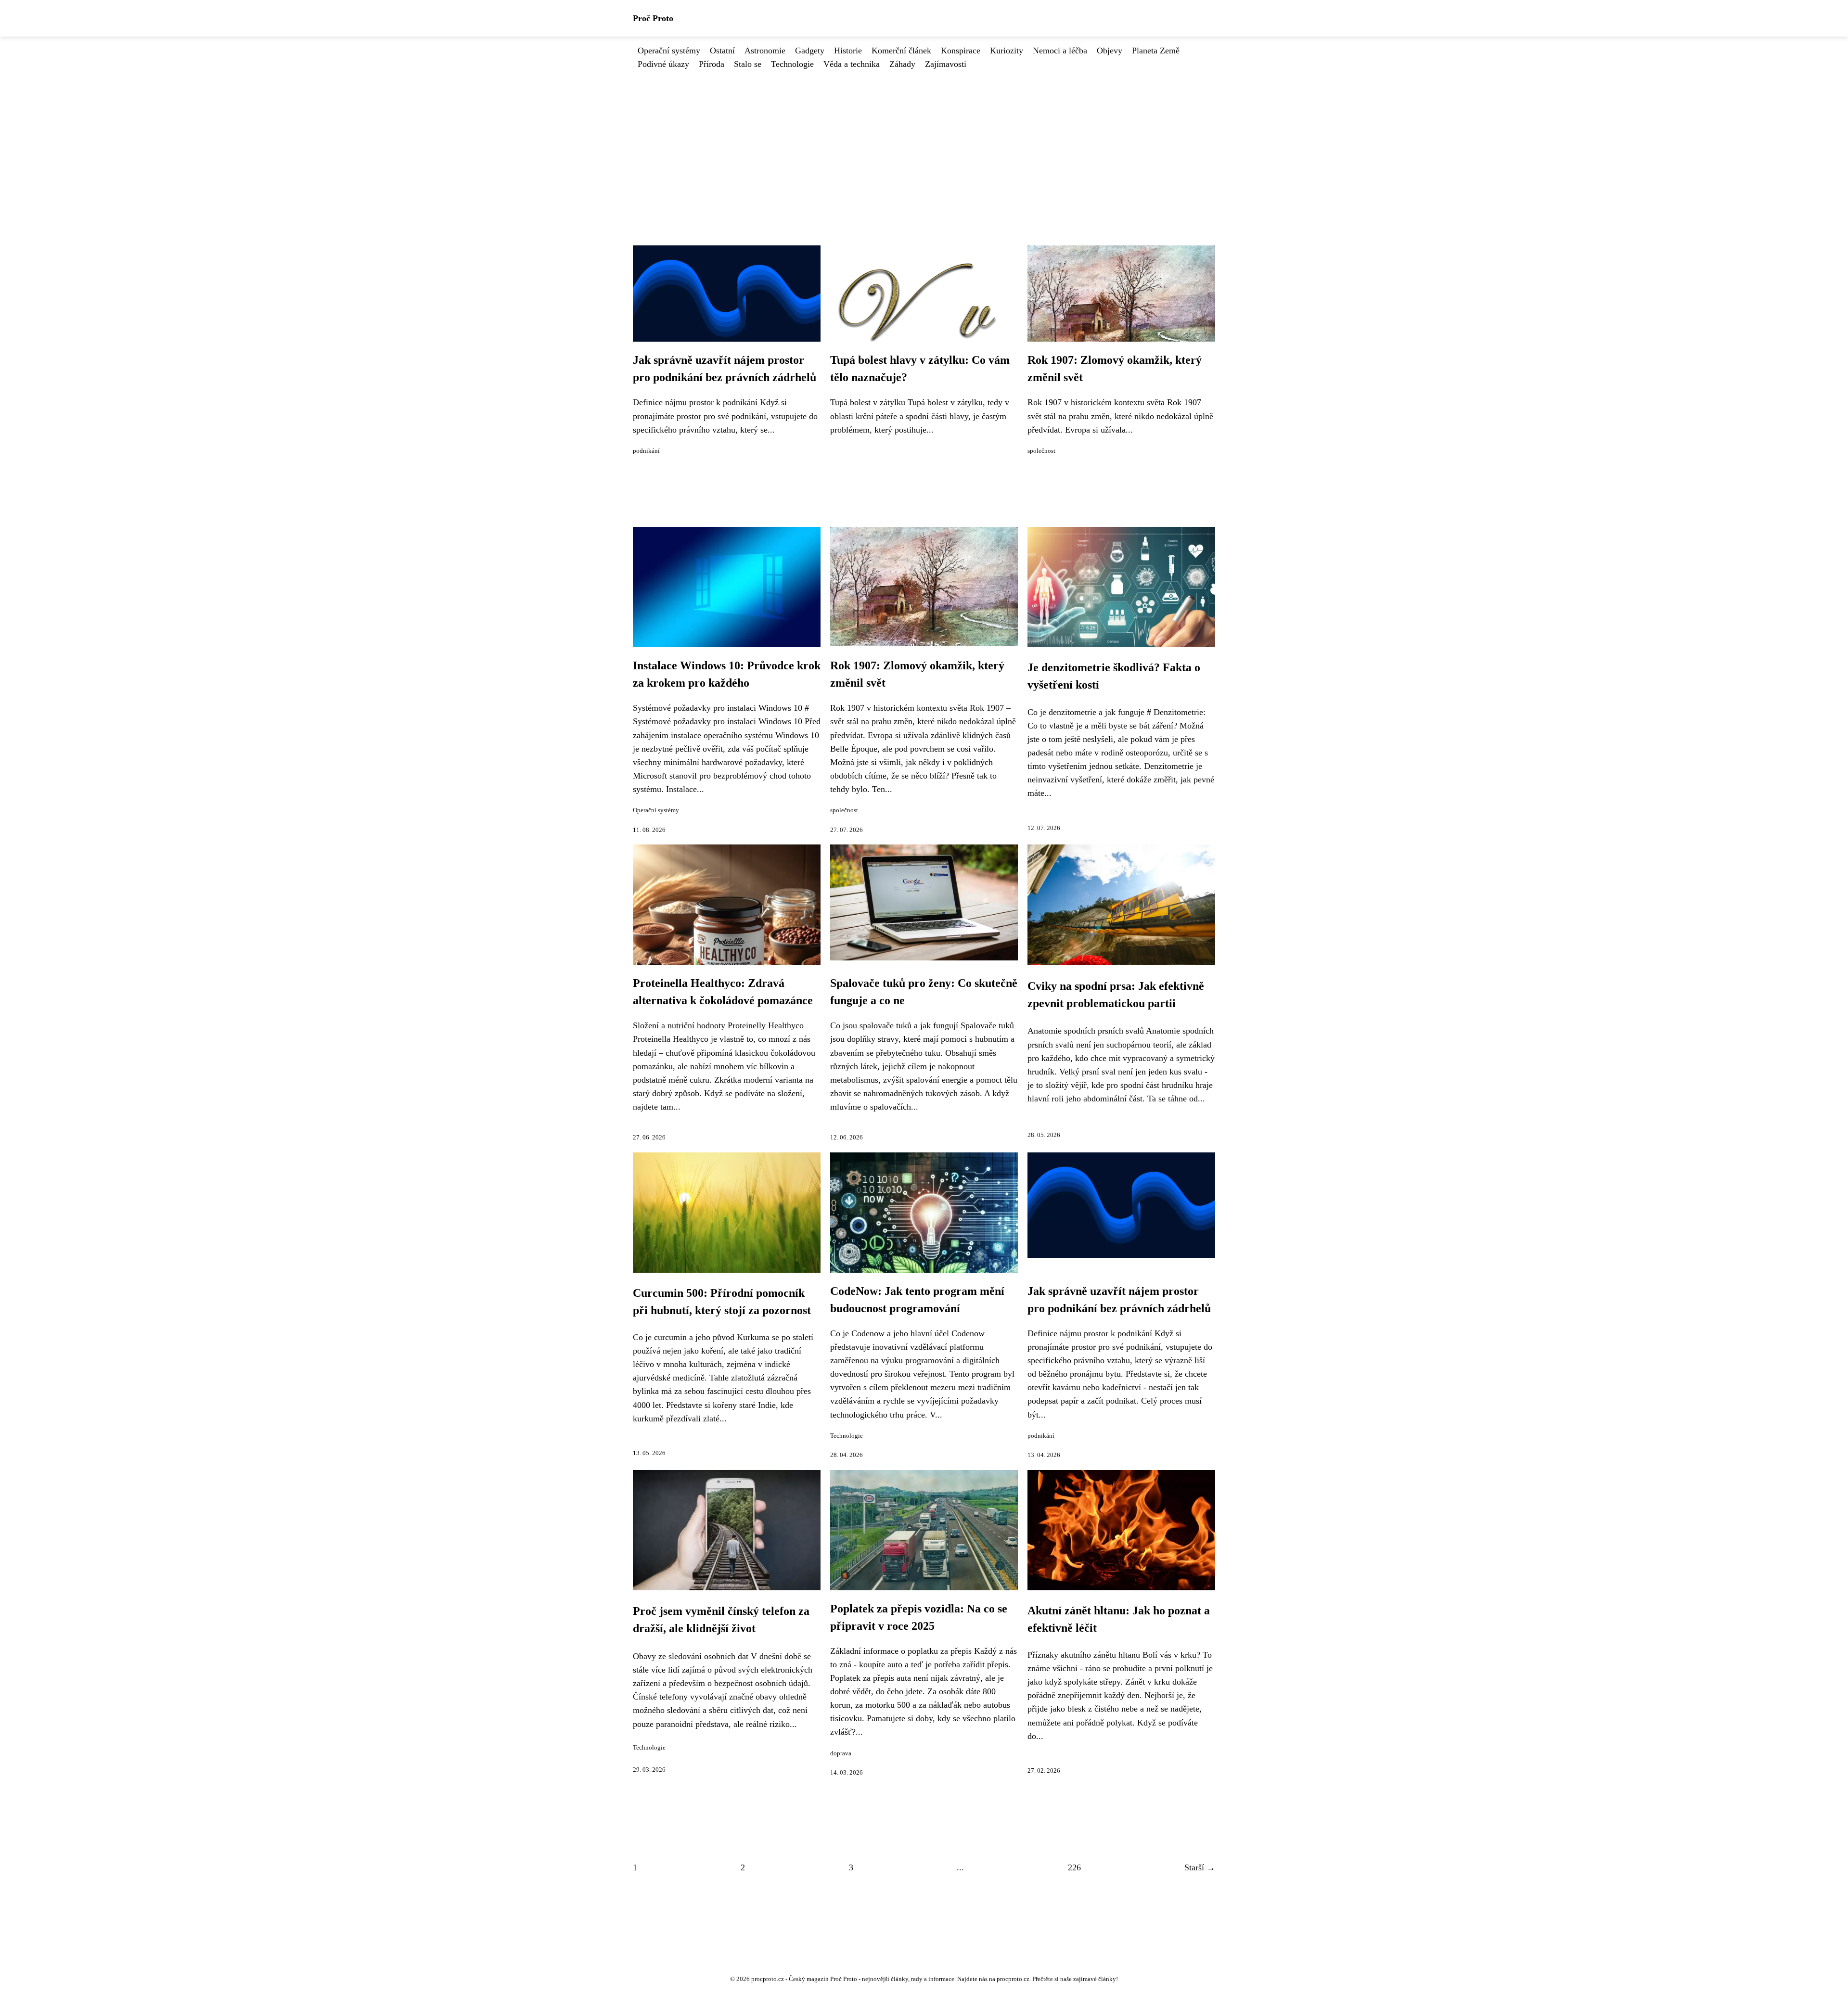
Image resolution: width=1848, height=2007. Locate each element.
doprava (841, 1753)
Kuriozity (1007, 51)
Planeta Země (1156, 51)
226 (1074, 1867)
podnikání (646, 451)
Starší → (1200, 1867)
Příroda (712, 64)
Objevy (1110, 51)
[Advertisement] (924, 143)
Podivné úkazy (663, 64)
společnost (1041, 451)
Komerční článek (901, 51)
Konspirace (961, 51)
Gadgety (810, 51)
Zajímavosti (946, 64)
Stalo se (748, 64)
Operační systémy (669, 51)
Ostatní (722, 51)
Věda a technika (852, 64)
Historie (848, 51)
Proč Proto (653, 18)
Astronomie (765, 51)
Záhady (902, 64)
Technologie (792, 64)
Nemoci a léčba (1060, 51)
